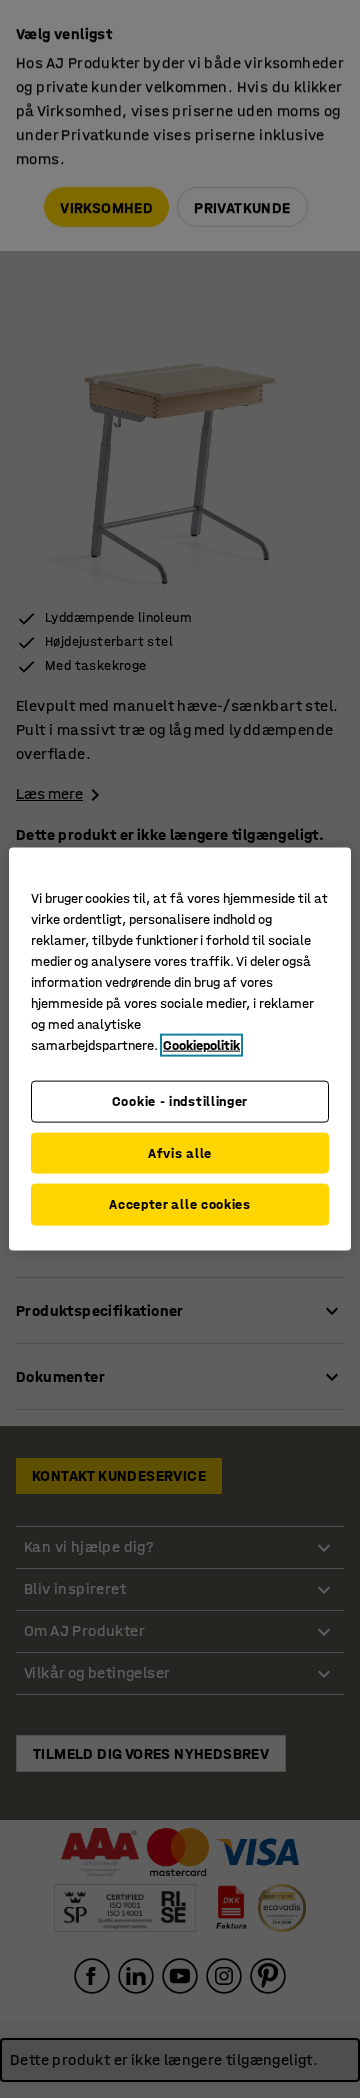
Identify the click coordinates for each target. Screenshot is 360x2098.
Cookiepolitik (201, 1045)
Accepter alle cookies (180, 1204)
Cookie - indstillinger (180, 1101)
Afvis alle (180, 1152)
